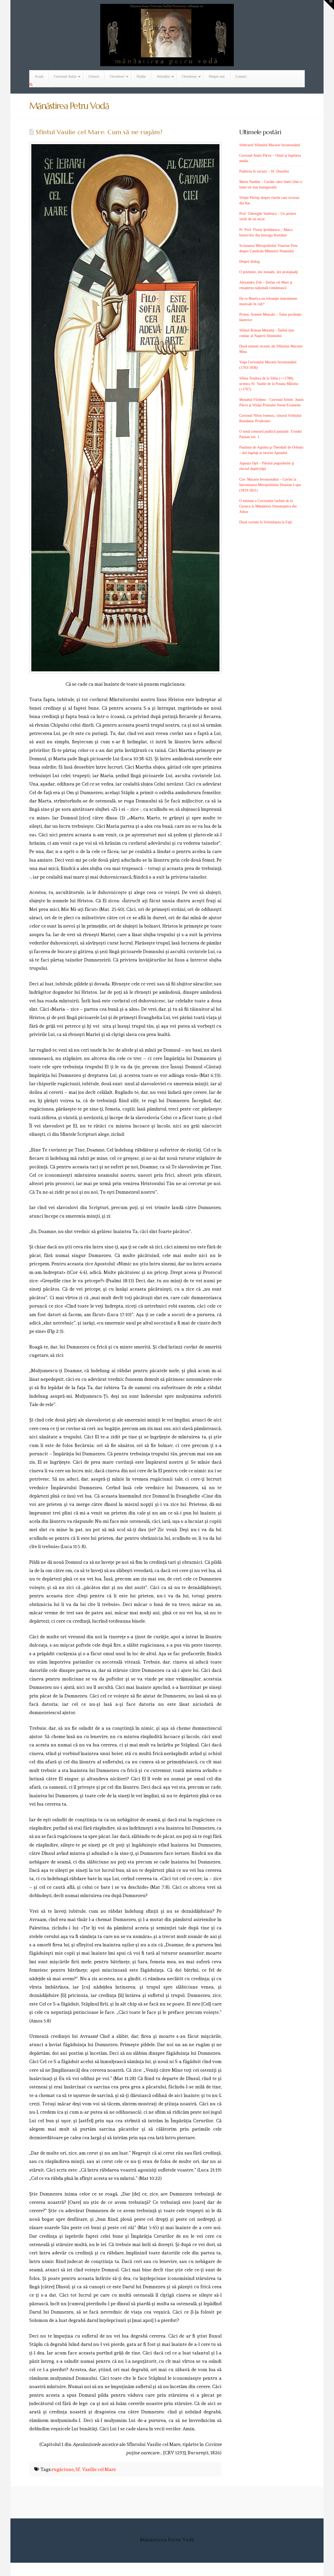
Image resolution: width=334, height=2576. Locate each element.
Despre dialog (249, 262)
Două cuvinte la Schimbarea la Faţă (266, 522)
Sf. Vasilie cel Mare (96, 2469)
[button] (329, 5)
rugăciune (63, 2469)
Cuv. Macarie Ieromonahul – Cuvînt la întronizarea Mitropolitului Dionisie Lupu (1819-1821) (270, 485)
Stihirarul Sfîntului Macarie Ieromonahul (270, 145)
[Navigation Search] (32, 85)
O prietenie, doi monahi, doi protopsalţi (269, 272)
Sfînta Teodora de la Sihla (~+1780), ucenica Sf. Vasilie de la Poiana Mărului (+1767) (269, 384)
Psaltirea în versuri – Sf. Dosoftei (264, 171)
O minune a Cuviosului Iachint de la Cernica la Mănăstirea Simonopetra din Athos (268, 506)
